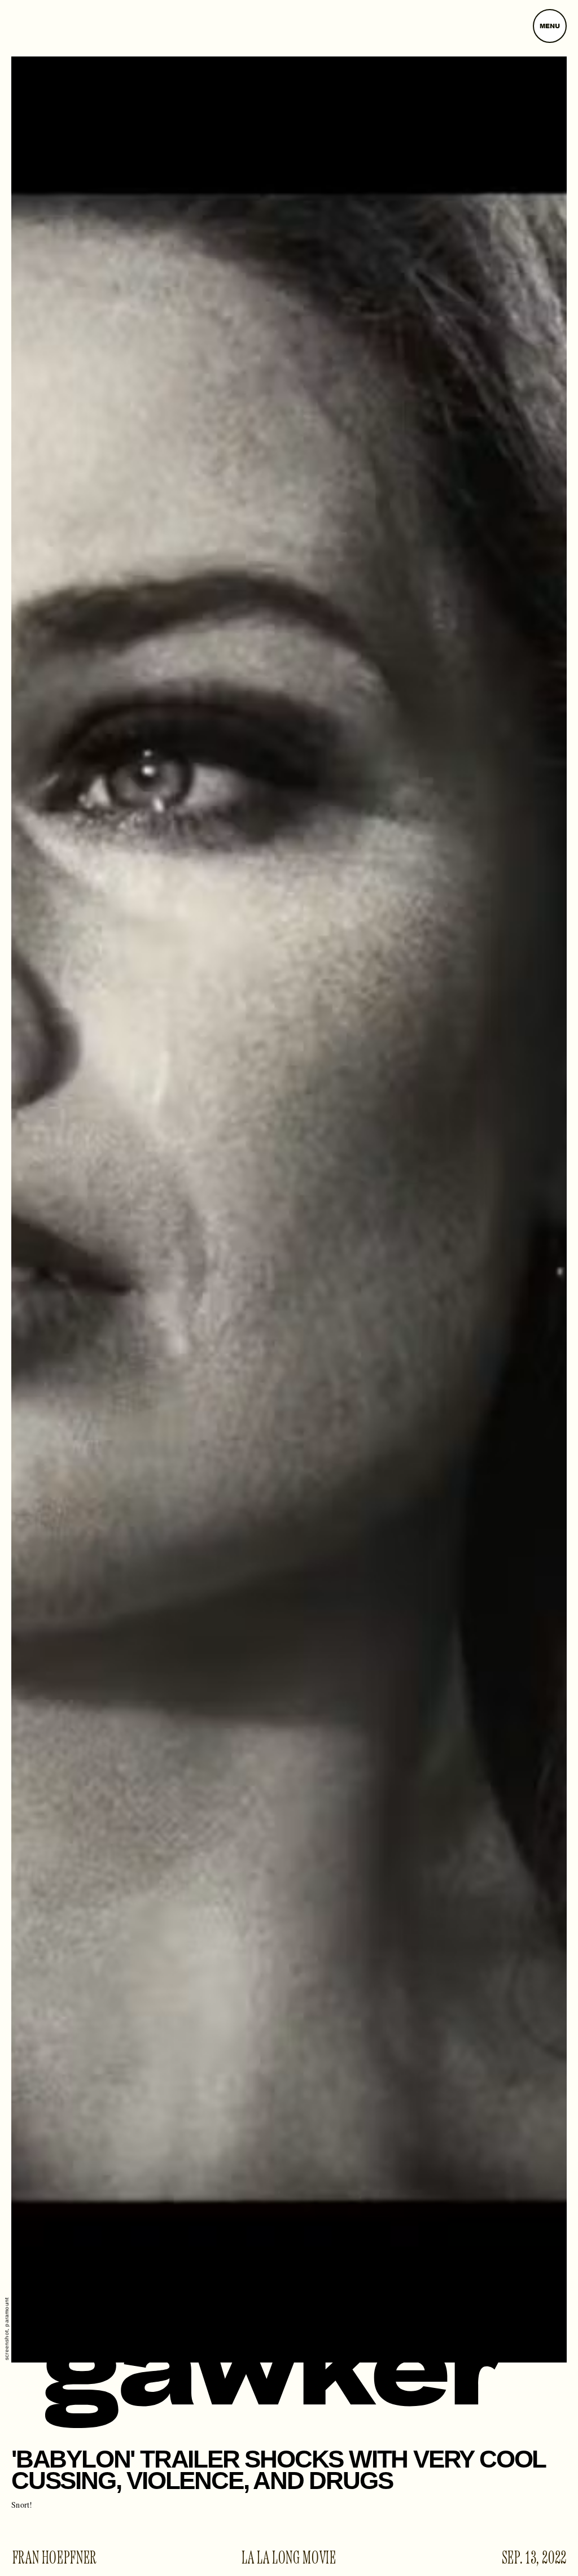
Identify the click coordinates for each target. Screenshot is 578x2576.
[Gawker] (275, 2379)
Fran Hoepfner (55, 2558)
